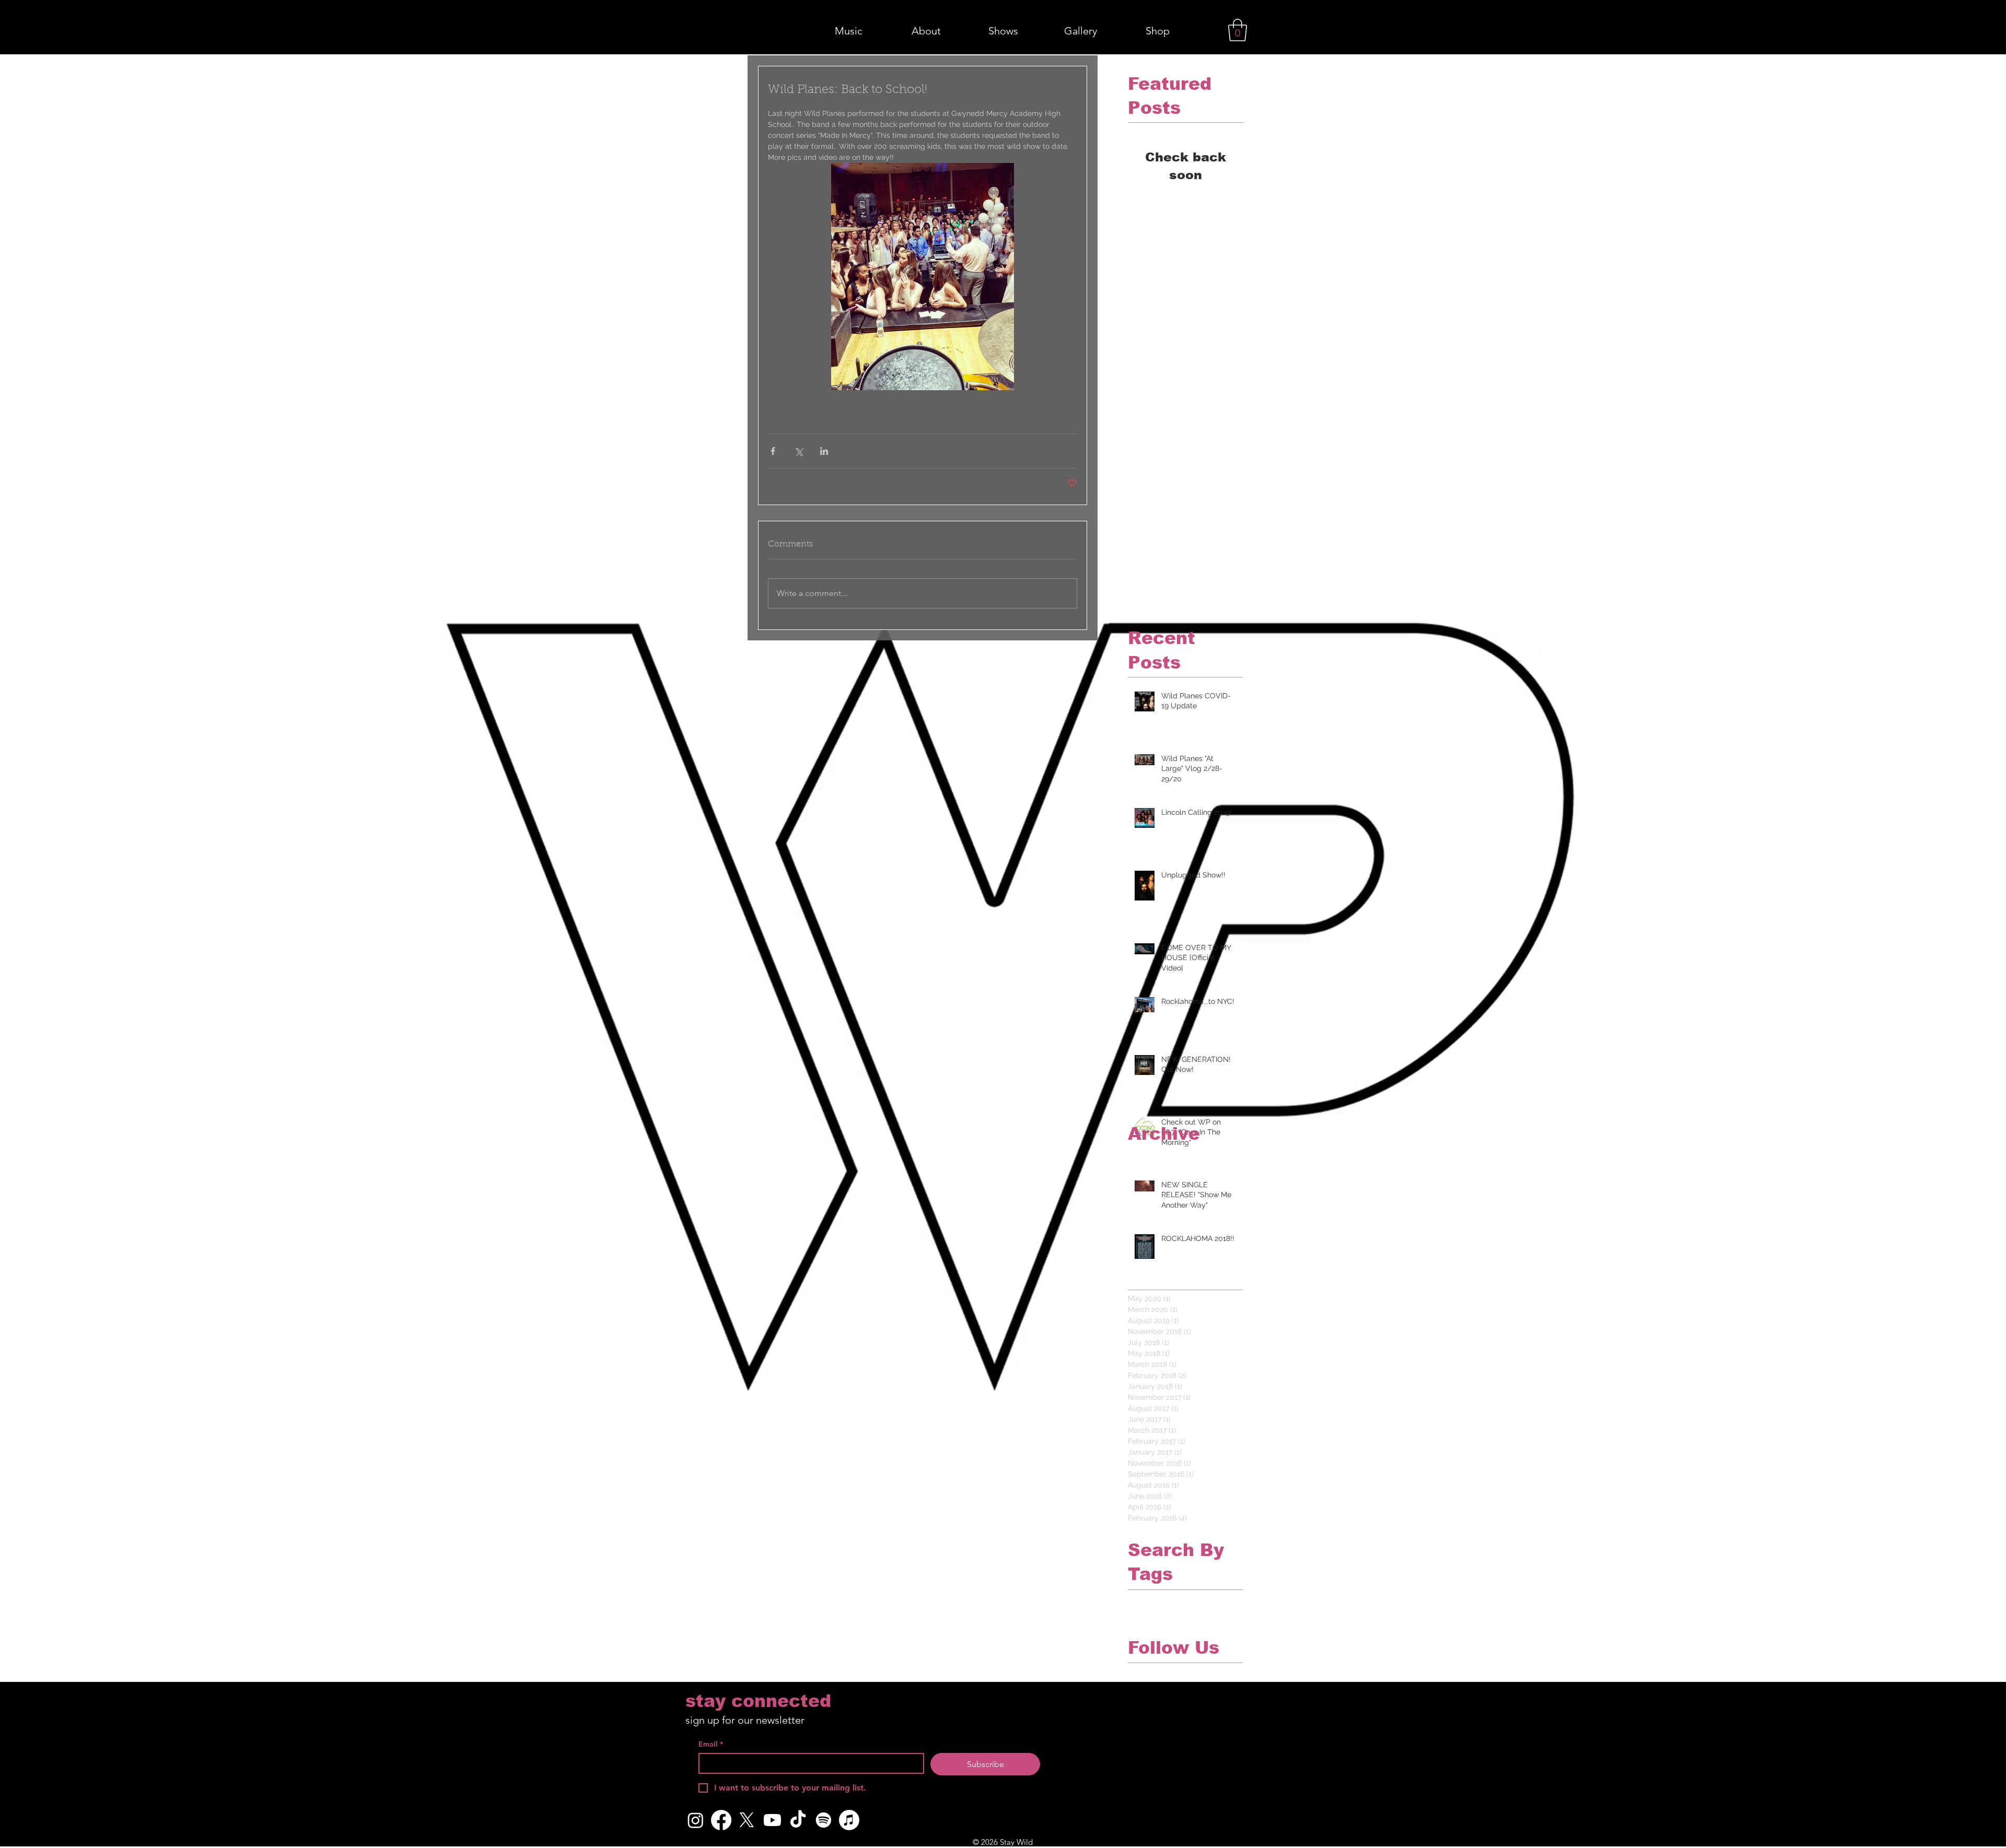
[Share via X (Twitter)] (798, 451)
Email (711, 1744)
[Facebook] (721, 1820)
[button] (1238, 30)
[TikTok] (798, 1820)
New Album (1147, 1598)
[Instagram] (696, 1820)
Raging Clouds (1197, 1598)
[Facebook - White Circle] (1134, 1676)
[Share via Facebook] (773, 451)
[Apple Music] (849, 1820)
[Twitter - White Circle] (1150, 1676)
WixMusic (1170, 1615)
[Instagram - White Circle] (1165, 1676)
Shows (1138, 1615)
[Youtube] (772, 1820)
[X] (747, 1820)
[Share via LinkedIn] (824, 451)
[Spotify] (824, 1820)
